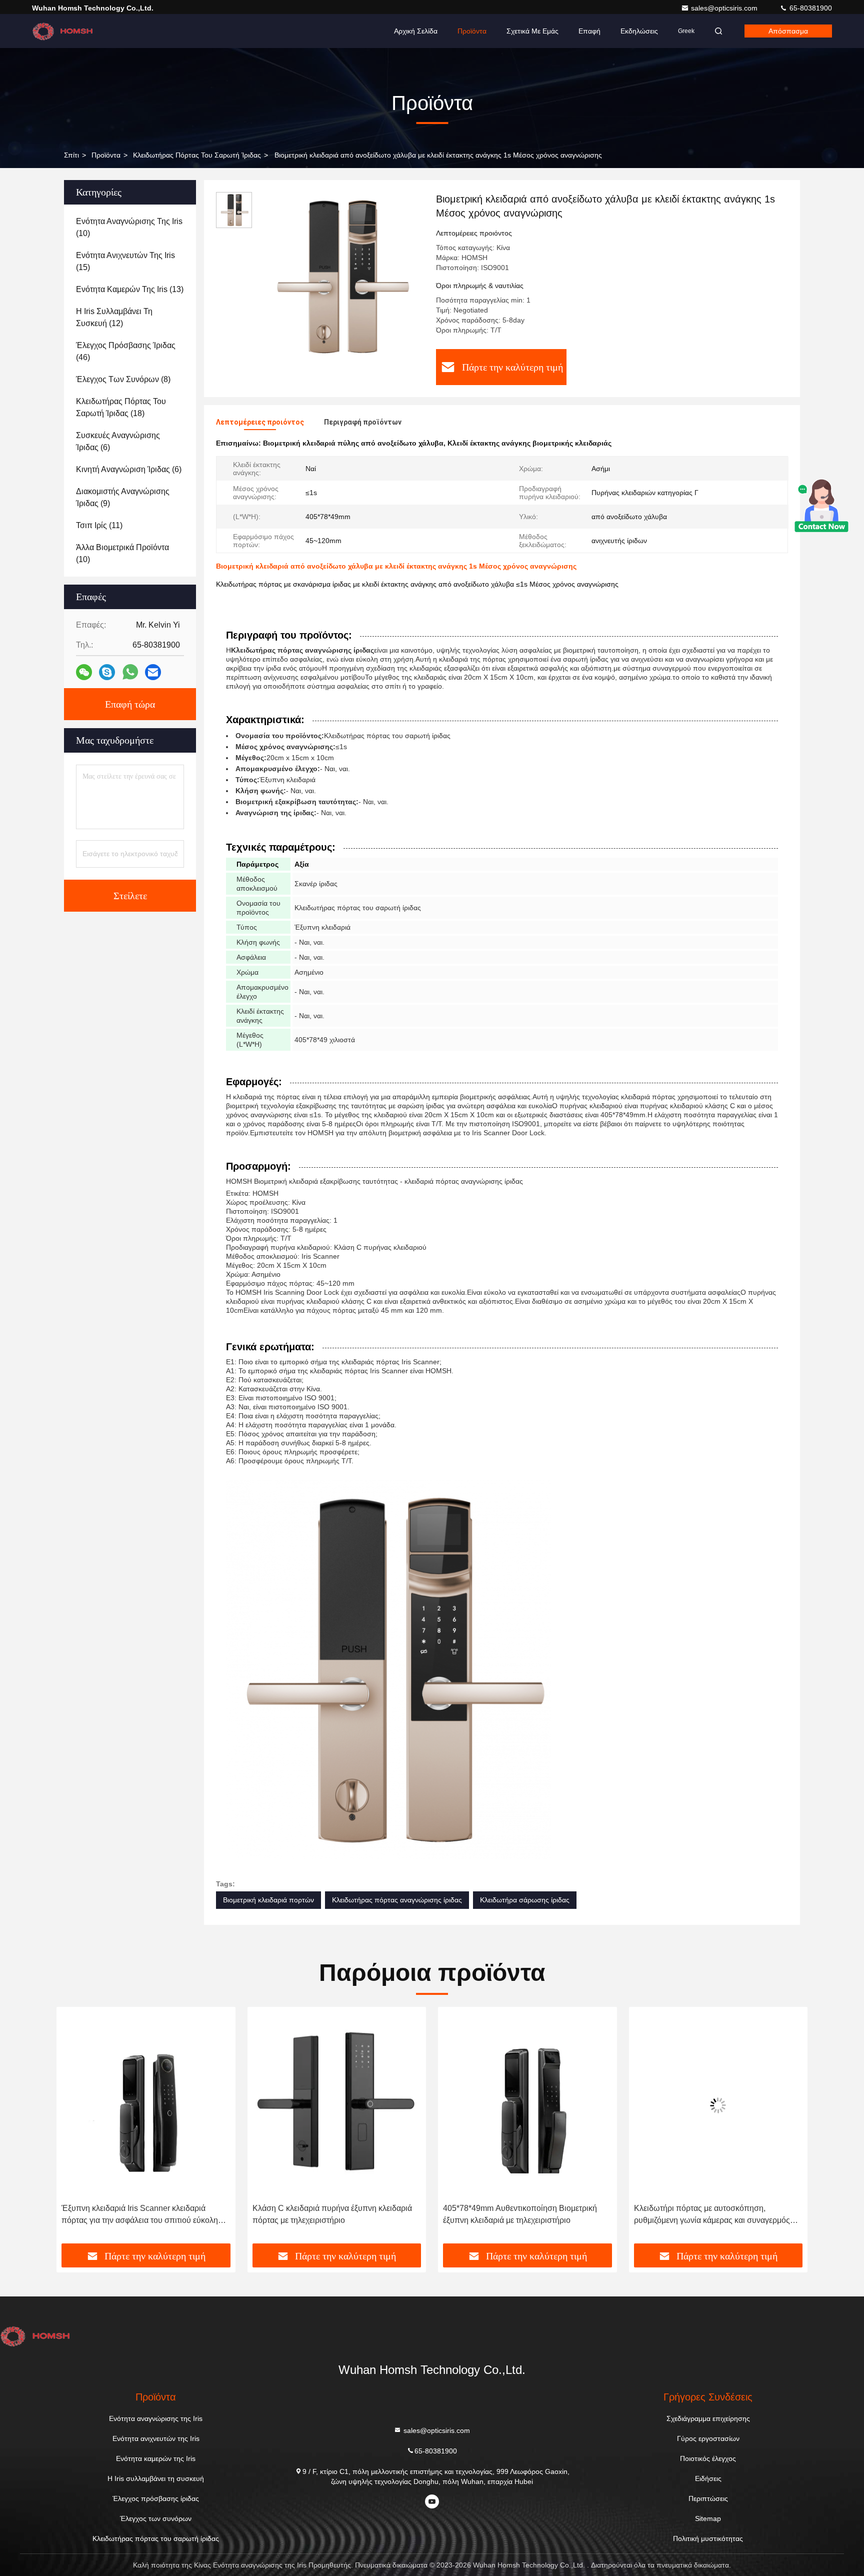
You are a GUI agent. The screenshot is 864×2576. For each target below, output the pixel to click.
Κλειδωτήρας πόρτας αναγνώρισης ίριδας (397, 1900)
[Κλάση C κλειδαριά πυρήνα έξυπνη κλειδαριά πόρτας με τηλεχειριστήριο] (146, 2105)
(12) (114, 317)
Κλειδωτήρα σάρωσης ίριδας (525, 1900)
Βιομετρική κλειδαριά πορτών (268, 1900)
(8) (123, 379)
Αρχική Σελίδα (416, 31)
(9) (123, 497)
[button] (74, 2129)
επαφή (589, 31)
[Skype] (107, 672)
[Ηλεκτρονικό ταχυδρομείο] (153, 672)
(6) (118, 441)
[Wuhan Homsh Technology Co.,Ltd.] (63, 31)
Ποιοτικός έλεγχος (708, 2458)
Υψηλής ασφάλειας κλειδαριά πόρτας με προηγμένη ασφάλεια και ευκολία (704, 2214)
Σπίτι (71, 155)
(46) (126, 351)
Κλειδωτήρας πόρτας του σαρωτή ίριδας (197, 155)
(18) (121, 407)
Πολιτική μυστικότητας (708, 2538)
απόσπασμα (788, 31)
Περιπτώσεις (708, 2498)
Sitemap (708, 2518)
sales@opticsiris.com (725, 8)
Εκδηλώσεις (639, 31)
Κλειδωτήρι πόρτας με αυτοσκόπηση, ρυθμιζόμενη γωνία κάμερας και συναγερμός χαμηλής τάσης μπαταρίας (521, 2215)
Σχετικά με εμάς (532, 31)
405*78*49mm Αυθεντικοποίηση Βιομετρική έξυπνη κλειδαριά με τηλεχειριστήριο (329, 2214)
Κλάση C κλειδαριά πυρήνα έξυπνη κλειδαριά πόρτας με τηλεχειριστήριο (141, 2214)
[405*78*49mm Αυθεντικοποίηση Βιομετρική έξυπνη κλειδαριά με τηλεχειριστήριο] (337, 2105)
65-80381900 (810, 8)
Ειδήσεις (708, 2478)
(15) (125, 261)
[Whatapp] (130, 672)
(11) (99, 525)
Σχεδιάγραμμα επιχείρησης (708, 2418)
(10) (129, 227)
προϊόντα (106, 155)
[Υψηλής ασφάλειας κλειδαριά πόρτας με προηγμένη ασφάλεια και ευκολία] (718, 2105)
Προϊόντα (472, 31)
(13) (130, 289)
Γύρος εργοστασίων (708, 2438)
